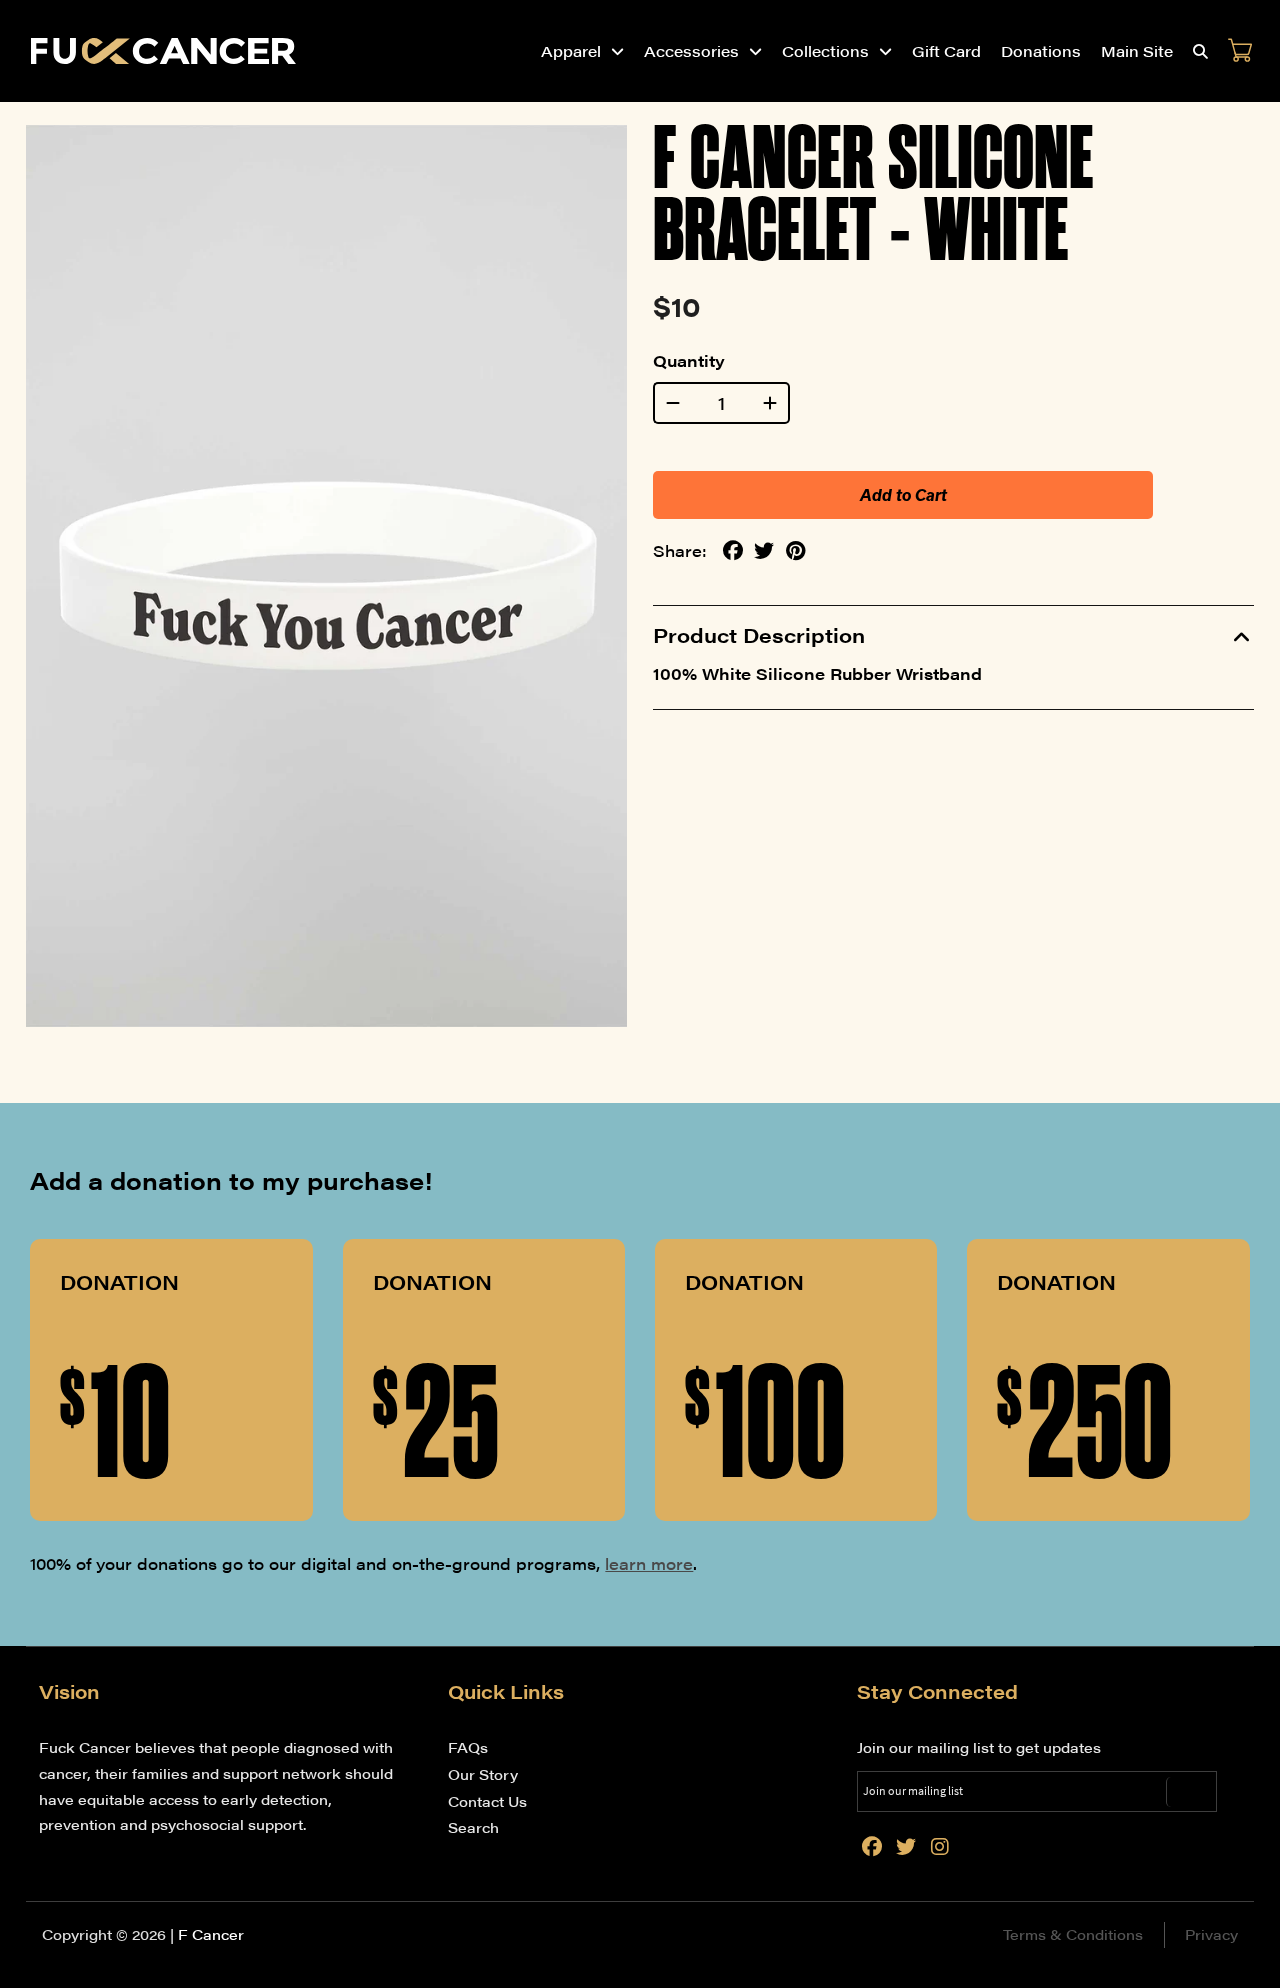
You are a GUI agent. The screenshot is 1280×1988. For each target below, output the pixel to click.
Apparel (571, 50)
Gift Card (946, 50)
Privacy (1211, 1934)
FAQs (468, 1747)
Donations (1041, 50)
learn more (649, 1563)
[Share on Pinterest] (795, 551)
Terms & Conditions (1073, 1934)
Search (473, 1827)
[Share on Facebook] (733, 551)
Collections (825, 50)
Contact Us (487, 1801)
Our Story (483, 1774)
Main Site (1137, 50)
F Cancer (211, 1934)
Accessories (691, 50)
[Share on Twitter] (764, 551)
